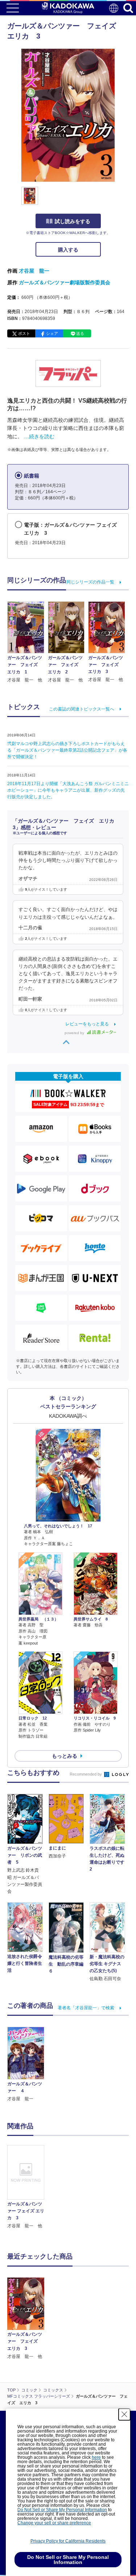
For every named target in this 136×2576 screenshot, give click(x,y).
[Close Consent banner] (124, 2414)
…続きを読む (39, 436)
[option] (28, 2187)
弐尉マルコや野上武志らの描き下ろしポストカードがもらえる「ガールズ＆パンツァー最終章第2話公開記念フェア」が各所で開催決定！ (67, 750)
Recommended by (86, 1774)
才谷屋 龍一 (34, 271)
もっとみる (65, 1756)
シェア (52, 333)
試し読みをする (73, 221)
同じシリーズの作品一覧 (90, 582)
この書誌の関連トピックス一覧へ (82, 709)
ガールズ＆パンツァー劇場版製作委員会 (65, 282)
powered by (75, 1033)
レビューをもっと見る (87, 1024)
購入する (68, 250)
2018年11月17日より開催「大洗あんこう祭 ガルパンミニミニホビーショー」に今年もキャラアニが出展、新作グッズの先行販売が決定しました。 (68, 790)
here (96, 2457)
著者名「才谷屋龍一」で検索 (86, 2008)
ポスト (24, 333)
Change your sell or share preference (54, 2523)
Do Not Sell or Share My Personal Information (62, 2510)
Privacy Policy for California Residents (68, 2541)
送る (80, 333)
